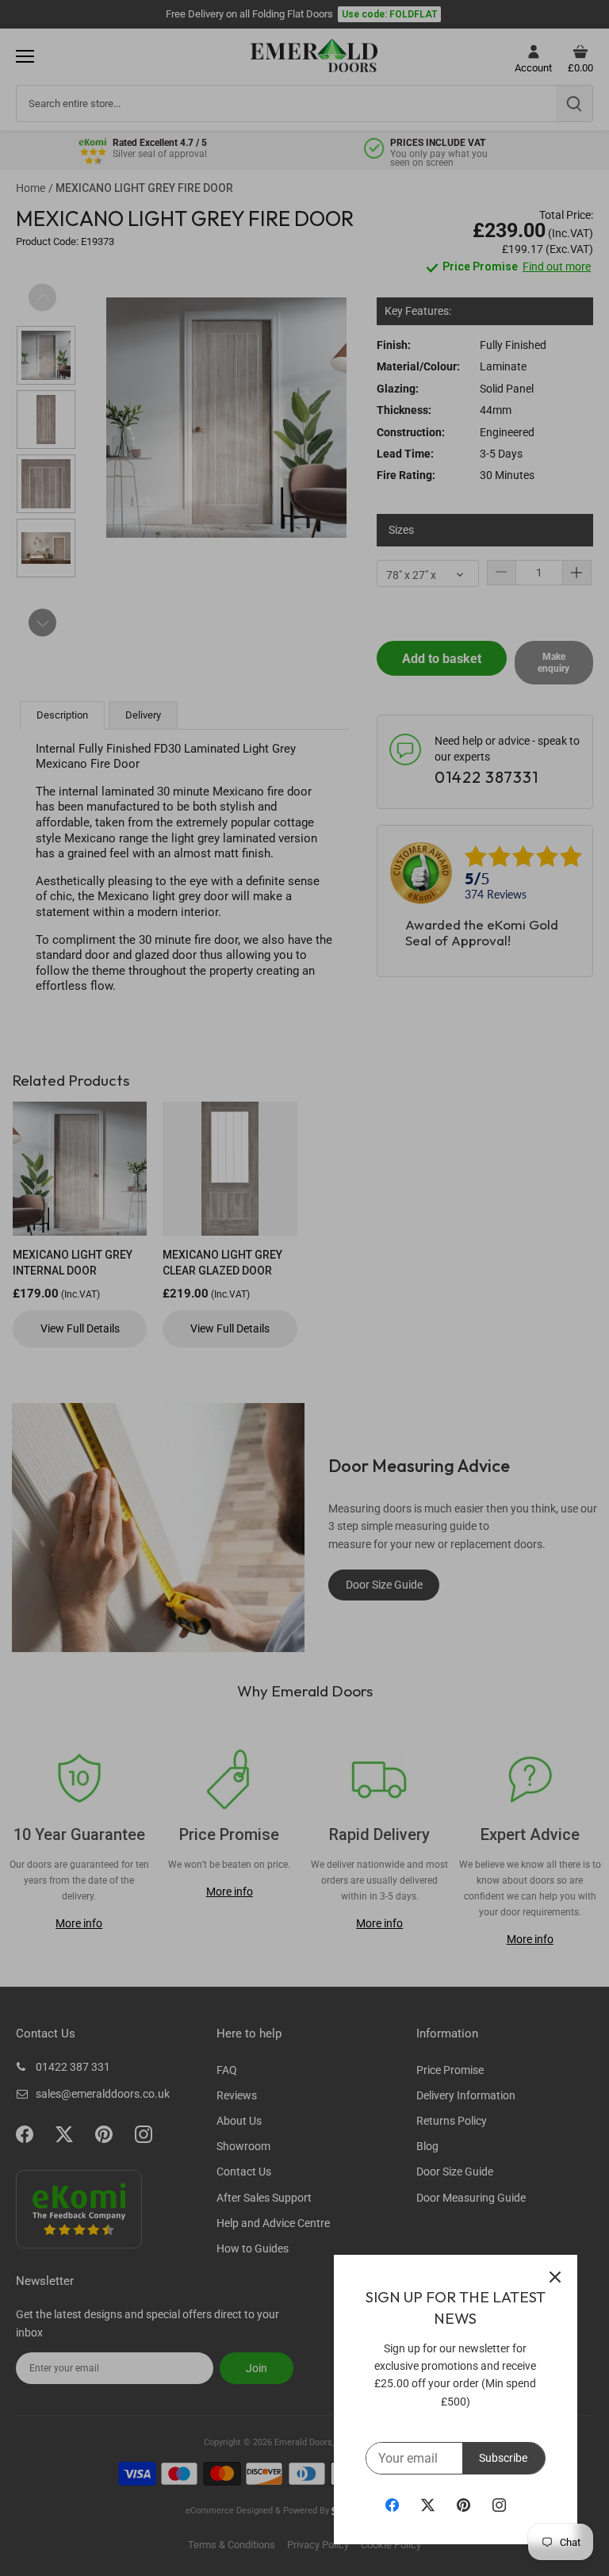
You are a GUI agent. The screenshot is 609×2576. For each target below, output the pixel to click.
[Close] (555, 2277)
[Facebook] (392, 2505)
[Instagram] (499, 2505)
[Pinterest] (463, 2505)
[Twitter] (428, 2505)
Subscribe (503, 2458)
